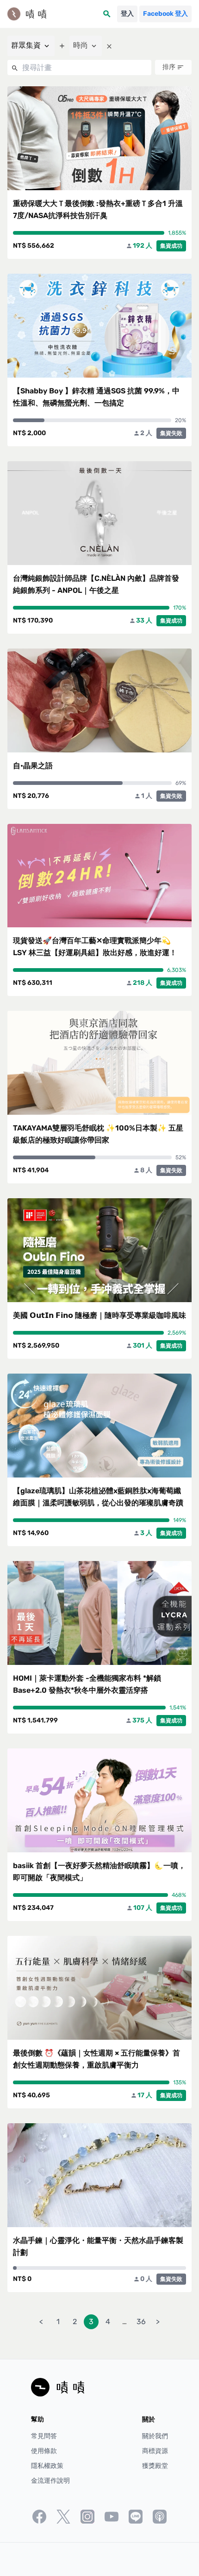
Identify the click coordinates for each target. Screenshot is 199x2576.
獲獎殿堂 (155, 2466)
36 (141, 2322)
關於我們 (155, 2436)
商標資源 (155, 2451)
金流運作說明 (50, 2481)
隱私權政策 (47, 2466)
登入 (127, 14)
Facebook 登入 (165, 14)
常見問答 (44, 2436)
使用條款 (44, 2451)
